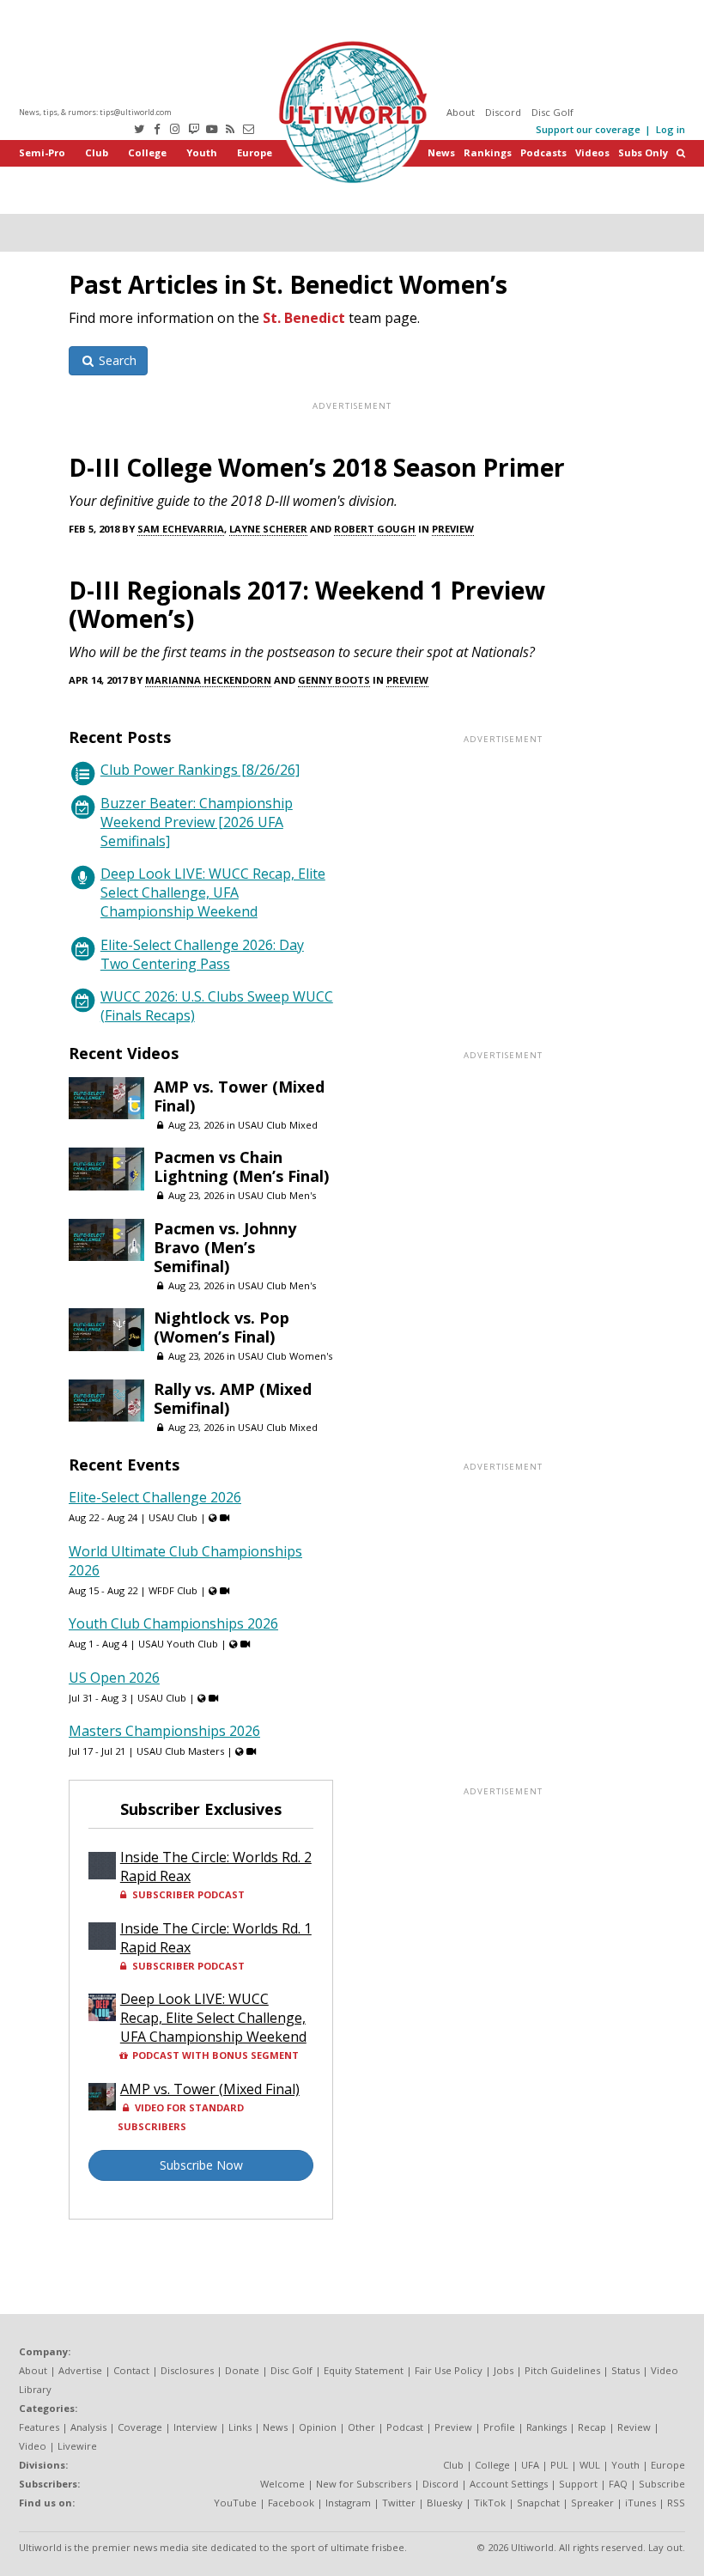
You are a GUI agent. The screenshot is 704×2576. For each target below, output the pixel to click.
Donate (242, 2370)
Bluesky (445, 2503)
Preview (453, 529)
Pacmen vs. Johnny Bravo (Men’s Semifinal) (225, 1247)
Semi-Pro (42, 152)
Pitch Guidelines (562, 2370)
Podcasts (543, 152)
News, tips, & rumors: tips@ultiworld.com (95, 112)
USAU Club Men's (277, 1195)
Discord (503, 112)
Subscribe (662, 2484)
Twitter (399, 2503)
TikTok (490, 2503)
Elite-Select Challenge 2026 (155, 1497)
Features (39, 2427)
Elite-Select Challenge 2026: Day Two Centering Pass (202, 954)
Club (97, 152)
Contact (131, 2370)
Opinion (318, 2427)
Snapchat (538, 2503)
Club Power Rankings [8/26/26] (200, 770)
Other (361, 2427)
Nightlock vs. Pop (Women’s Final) (222, 1327)
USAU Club (173, 1517)
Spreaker (592, 2503)
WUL (590, 2465)
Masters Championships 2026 (164, 1731)
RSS (676, 2503)
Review (634, 2427)
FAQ (618, 2484)
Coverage (140, 2427)
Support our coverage (588, 129)
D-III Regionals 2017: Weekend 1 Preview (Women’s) (307, 604)
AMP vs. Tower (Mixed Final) (239, 1096)
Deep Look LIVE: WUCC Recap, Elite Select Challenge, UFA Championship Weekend (213, 892)
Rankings (488, 152)
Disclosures (187, 2370)
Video (33, 2446)
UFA (530, 2465)
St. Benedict (304, 318)
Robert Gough (375, 529)
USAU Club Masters (180, 1751)
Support (578, 2484)
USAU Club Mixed (278, 1125)
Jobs (504, 2370)
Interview (195, 2427)
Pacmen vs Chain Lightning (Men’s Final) (241, 1166)
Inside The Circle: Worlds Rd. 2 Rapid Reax (216, 1867)
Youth (202, 152)
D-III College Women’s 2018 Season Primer (317, 467)
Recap (592, 2427)
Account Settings (509, 2484)
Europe (255, 152)
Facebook (291, 2503)
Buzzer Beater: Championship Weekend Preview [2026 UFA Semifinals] (197, 822)
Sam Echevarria (181, 529)
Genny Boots (334, 680)
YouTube (235, 2503)
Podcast (405, 2427)
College (147, 152)
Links (240, 2427)
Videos (592, 152)
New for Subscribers (364, 2484)
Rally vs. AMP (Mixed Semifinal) (233, 1398)
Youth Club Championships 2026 (173, 1623)
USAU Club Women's (285, 1356)
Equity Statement (364, 2370)
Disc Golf (552, 112)
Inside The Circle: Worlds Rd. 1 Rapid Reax (216, 1938)
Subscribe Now (201, 2165)
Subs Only (643, 152)
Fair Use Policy (449, 2370)
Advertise (80, 2370)
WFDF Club (173, 1590)
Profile (499, 2427)
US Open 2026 (114, 1678)
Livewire (77, 2446)
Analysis (88, 2427)
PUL (559, 2465)
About (461, 112)
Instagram (348, 2503)
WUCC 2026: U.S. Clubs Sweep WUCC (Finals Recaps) (217, 1006)
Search (116, 360)
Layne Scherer (268, 529)
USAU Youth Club (178, 1644)
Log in (671, 129)
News (441, 152)
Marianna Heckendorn (208, 680)
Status (625, 2370)
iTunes (640, 2503)
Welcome (282, 2484)
